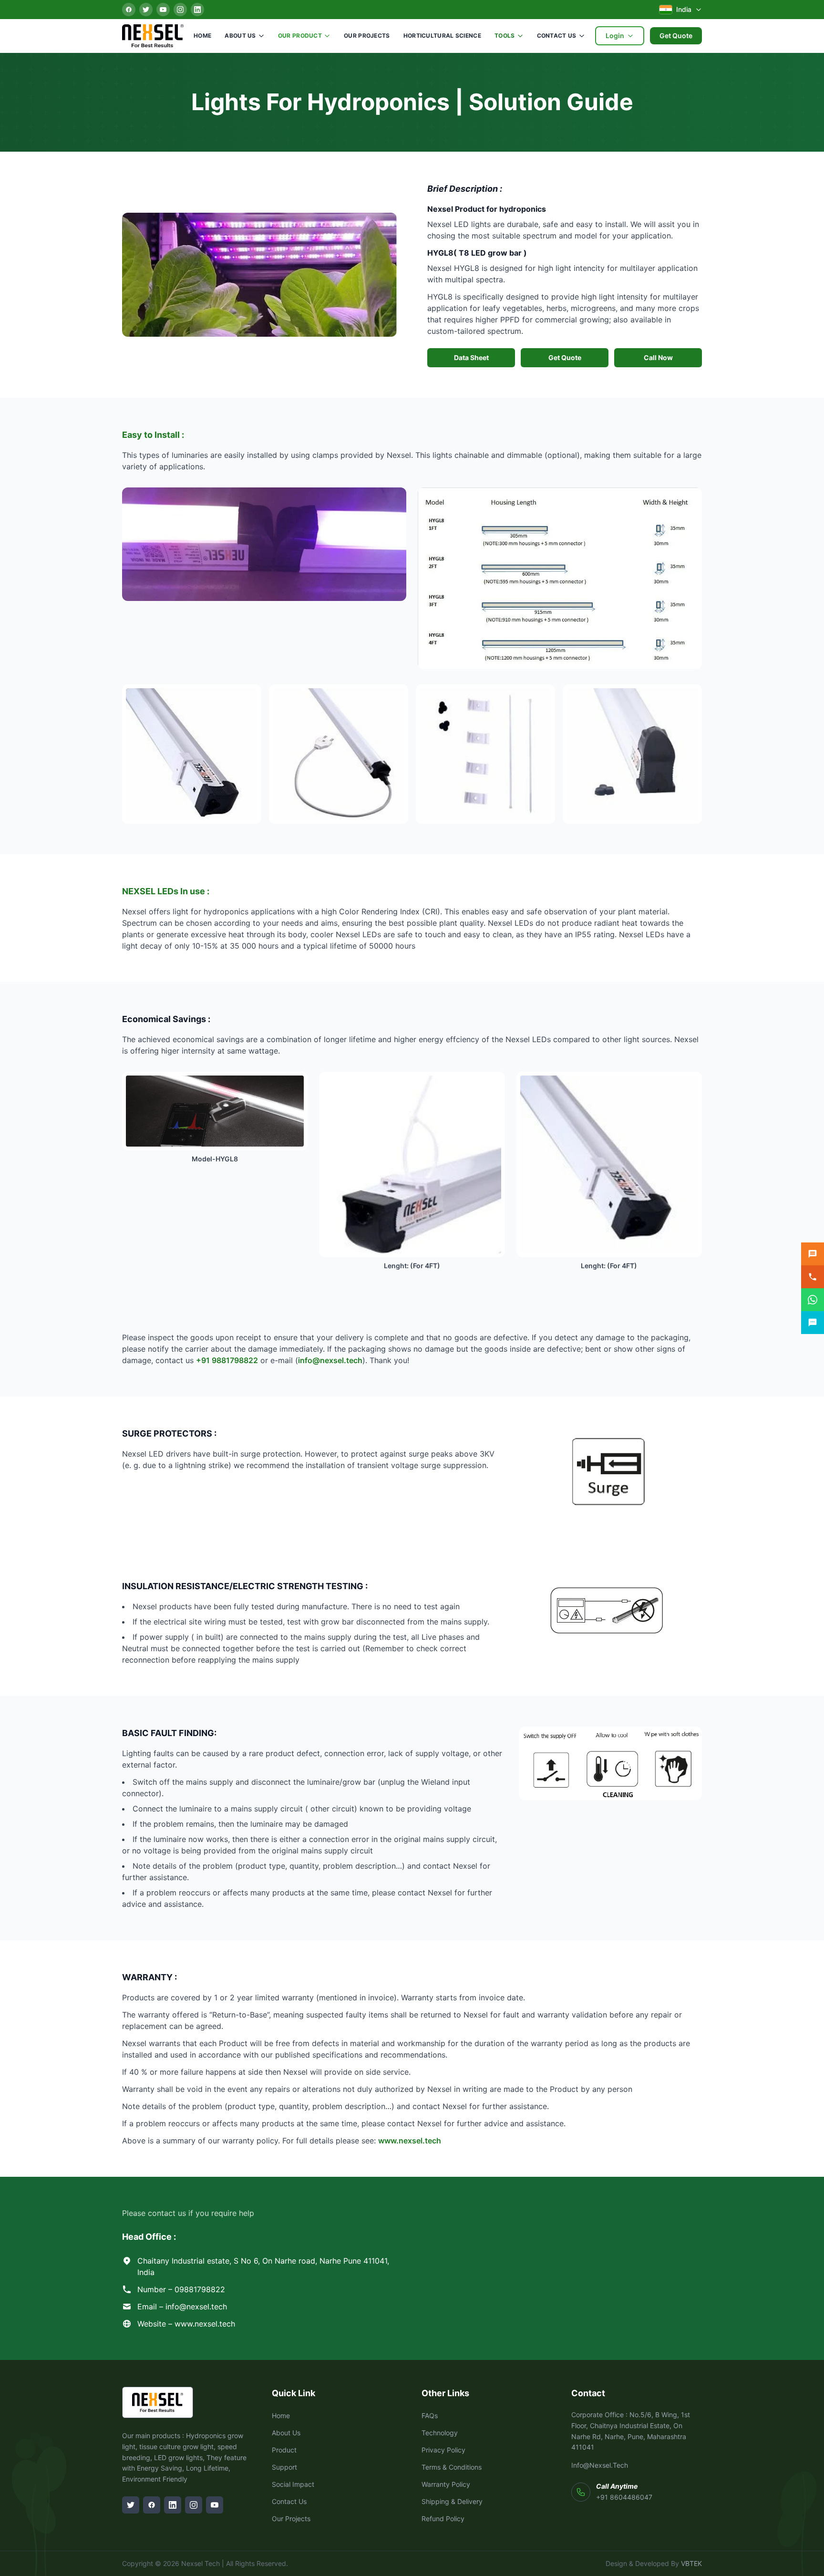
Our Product (300, 36)
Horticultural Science (442, 36)
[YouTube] (163, 10)
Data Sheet (471, 357)
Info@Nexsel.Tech (600, 2465)
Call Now (658, 357)
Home (202, 36)
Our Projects (367, 36)
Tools (505, 36)
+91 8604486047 (624, 2497)
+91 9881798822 (227, 1360)
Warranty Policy (446, 2484)
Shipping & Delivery (452, 2501)
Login (615, 36)
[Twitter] (146, 10)
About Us (240, 36)
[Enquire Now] (813, 1254)
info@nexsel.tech (330, 1360)
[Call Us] (813, 1277)
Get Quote (676, 36)
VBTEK (691, 2563)
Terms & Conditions (452, 2467)
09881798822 (200, 2289)
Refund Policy (443, 2519)
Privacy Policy (443, 2450)
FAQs (430, 2416)
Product (284, 2450)
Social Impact (293, 2484)
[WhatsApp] (813, 1300)
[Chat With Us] (813, 1323)
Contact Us (557, 36)
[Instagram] (180, 10)
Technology (440, 2433)
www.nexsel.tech (410, 2141)
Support (284, 2467)
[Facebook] (129, 10)
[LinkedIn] (197, 10)
